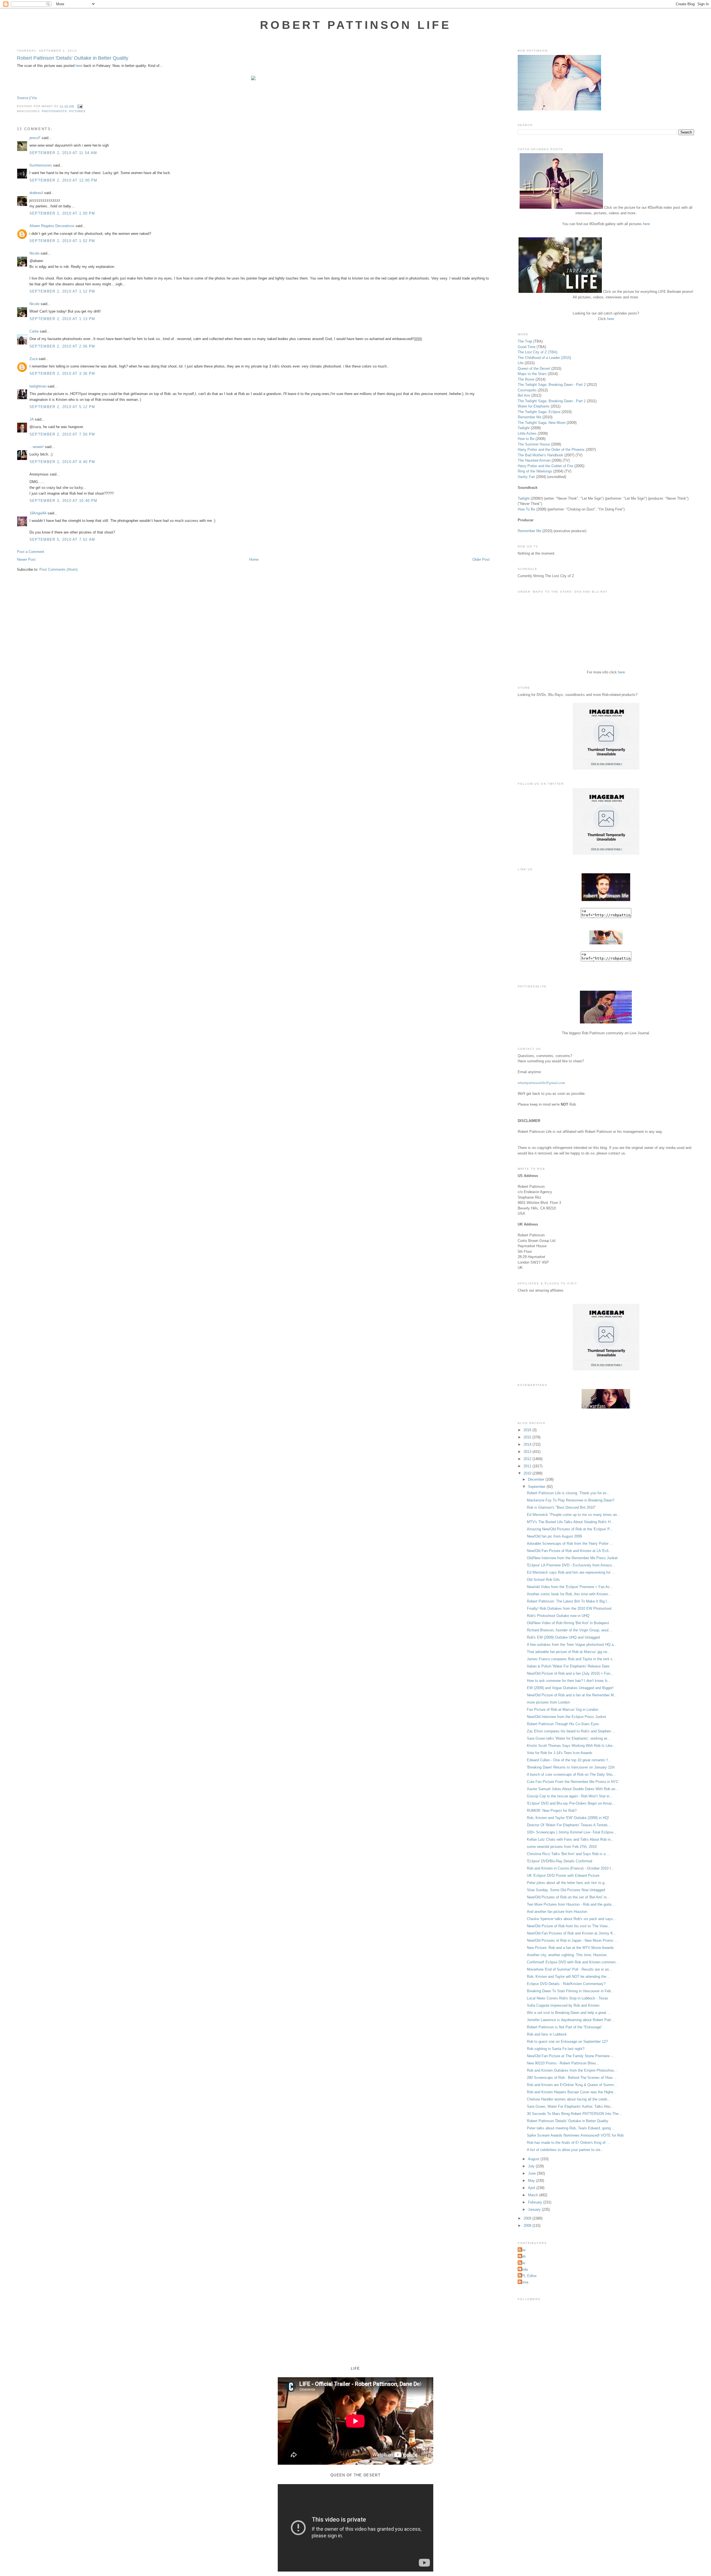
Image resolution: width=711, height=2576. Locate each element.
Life (521, 363)
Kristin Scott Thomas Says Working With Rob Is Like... (571, 1746)
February (536, 2202)
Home (254, 559)
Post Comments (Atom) (58, 569)
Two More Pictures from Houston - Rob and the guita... (571, 1904)
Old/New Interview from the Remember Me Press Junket (572, 1558)
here (79, 66)
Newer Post (26, 559)
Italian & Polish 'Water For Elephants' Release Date (568, 1666)
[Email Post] (79, 106)
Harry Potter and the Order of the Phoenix (551, 450)
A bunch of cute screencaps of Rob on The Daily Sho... (571, 1774)
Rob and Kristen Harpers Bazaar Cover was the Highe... (572, 2092)
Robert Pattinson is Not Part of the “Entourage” (564, 2027)
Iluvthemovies (41, 165)
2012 (528, 1459)
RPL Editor (528, 2276)
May (532, 2181)
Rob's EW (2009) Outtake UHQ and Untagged (563, 1637)
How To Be (526, 509)
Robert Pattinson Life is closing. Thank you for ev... (568, 1493)
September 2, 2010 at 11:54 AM (63, 153)
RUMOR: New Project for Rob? (552, 1811)
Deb (522, 2256)
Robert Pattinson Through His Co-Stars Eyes (563, 1724)
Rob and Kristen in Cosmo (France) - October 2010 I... (570, 1868)
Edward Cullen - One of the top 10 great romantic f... (569, 1760)
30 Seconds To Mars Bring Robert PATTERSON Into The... (574, 2114)
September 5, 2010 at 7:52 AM (62, 539)
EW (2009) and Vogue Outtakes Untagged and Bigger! (570, 1688)
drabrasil (36, 193)
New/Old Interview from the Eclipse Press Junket (566, 1717)
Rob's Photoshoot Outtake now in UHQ (558, 1616)
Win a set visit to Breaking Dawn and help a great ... (569, 2013)
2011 (528, 1466)
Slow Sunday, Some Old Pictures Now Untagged (566, 1890)
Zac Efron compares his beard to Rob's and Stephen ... (571, 1731)
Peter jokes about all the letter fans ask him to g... (567, 1883)
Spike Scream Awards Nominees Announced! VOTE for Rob (575, 2135)
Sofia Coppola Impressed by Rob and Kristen (563, 2005)
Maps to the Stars (532, 374)
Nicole (34, 253)
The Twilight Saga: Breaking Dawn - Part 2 (552, 385)
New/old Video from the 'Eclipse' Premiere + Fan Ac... (570, 1587)
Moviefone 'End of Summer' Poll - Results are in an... (569, 1969)
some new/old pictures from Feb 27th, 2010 (562, 1847)
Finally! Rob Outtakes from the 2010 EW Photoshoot (569, 1608)
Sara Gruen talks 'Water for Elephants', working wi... (569, 1738)
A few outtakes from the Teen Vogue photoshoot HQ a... (572, 1645)
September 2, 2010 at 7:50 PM (62, 434)
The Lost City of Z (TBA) (538, 352)
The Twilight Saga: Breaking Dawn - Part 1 (552, 401)
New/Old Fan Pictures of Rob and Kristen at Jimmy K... (572, 1933)
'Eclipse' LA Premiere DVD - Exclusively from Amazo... (571, 1565)
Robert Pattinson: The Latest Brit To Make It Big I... (569, 1601)
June (532, 2173)
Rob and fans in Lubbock (547, 2034)
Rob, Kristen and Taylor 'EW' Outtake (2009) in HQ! (568, 1818)
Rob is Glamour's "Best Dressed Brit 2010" (561, 1507)
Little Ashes (527, 433)
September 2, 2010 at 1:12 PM (62, 291)
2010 (528, 1473)
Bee (522, 2250)
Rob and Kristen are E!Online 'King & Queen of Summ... (572, 2085)
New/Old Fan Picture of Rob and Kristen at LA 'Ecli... (569, 1551)
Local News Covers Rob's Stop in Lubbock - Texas (568, 1998)
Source (23, 98)
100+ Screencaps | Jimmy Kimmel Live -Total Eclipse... (572, 1832)
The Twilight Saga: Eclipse (539, 412)
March (534, 2195)
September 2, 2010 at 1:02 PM (62, 241)
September (537, 1487)
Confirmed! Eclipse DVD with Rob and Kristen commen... (573, 1962)
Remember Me (530, 417)
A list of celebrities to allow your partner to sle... (565, 2150)
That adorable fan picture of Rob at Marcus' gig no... (569, 1652)
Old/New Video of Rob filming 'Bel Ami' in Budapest (568, 1623)
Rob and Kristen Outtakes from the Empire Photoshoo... (572, 2070)
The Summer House (534, 444)
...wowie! (37, 447)
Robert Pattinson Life (355, 25)
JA (32, 419)
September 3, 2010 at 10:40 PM (63, 501)
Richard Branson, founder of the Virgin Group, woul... (569, 1630)
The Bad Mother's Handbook (540, 455)
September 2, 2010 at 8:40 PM (62, 462)
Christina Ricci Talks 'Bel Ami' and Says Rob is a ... (568, 1854)
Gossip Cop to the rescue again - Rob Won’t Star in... (570, 1796)
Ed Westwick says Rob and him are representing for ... (571, 1572)
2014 (528, 1444)
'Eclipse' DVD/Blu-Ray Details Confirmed (559, 1861)
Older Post (481, 559)
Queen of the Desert (534, 368)
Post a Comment (31, 552)
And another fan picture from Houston (557, 1912)
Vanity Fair (526, 477)
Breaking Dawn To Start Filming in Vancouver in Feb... (570, 1991)
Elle (522, 2263)
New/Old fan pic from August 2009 (554, 1536)
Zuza (33, 359)
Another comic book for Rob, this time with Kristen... (569, 1594)
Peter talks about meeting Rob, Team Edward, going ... (571, 2128)
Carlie (34, 331)
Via (34, 98)
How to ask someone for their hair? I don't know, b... (569, 1681)
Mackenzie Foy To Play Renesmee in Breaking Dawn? (571, 1500)
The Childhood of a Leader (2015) (544, 358)
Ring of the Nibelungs (535, 471)
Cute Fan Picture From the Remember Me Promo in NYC (573, 1782)
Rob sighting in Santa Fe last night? (556, 2049)
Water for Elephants (534, 406)
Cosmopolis (527, 390)
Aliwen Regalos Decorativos (52, 226)
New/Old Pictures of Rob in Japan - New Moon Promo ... (572, 1940)
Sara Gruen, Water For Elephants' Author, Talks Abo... (570, 2106)
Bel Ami (524, 395)
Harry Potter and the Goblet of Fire (545, 466)
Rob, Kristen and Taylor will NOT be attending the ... (569, 1977)
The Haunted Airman (534, 460)
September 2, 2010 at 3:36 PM (62, 373)
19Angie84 (38, 513)
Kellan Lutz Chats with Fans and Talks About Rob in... (570, 1839)
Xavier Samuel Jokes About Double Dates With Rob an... (573, 1789)
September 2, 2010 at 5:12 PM (62, 407)
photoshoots (54, 111)
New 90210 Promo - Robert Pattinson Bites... (563, 2063)
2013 (528, 1452)
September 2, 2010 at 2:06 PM (62, 346)
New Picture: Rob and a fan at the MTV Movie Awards (570, 1948)
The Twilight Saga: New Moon (542, 423)
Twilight (524, 428)
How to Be (526, 439)
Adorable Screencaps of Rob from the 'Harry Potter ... (570, 1544)
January (535, 2209)
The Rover (527, 379)
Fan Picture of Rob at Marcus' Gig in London (563, 1710)
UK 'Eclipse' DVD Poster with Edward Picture (563, 1876)
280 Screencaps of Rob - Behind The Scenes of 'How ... (572, 2078)
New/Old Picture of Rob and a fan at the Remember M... (572, 1695)
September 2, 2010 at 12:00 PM (63, 180)
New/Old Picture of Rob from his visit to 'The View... (569, 1926)
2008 (528, 2226)
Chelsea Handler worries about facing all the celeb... (569, 2099)
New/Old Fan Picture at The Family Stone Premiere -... (571, 2056)
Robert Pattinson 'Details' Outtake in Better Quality (73, 58)
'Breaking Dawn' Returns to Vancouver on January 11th (571, 1767)
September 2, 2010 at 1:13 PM (62, 319)
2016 (528, 1430)
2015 (528, 1437)
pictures (77, 111)
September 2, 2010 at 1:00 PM (62, 213)
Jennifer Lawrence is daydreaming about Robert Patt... (571, 2020)
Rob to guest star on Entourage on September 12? (567, 2042)
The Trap (525, 341)
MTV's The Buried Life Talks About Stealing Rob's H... (570, 1522)
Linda (523, 2269)
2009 (528, 2218)
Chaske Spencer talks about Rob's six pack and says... (572, 1919)
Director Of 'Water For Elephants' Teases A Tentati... (569, 1825)
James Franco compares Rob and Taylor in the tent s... (571, 1659)
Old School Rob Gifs (543, 1580)
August (534, 2159)
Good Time (527, 347)
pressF (35, 138)
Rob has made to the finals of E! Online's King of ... (568, 2143)
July (532, 2166)
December (537, 1479)
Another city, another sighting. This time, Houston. (567, 1955)
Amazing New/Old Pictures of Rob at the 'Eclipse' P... (570, 1529)
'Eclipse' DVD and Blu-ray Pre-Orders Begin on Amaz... (571, 1803)
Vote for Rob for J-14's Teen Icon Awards (560, 1753)
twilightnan (38, 386)
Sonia (524, 2282)
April (532, 2188)
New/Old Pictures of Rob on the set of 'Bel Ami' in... (568, 1897)
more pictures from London (548, 1702)
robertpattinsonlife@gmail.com (541, 1083)
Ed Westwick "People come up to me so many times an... (574, 1515)
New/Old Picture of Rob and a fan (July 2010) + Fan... (570, 1673)
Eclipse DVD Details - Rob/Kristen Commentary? (566, 1984)
